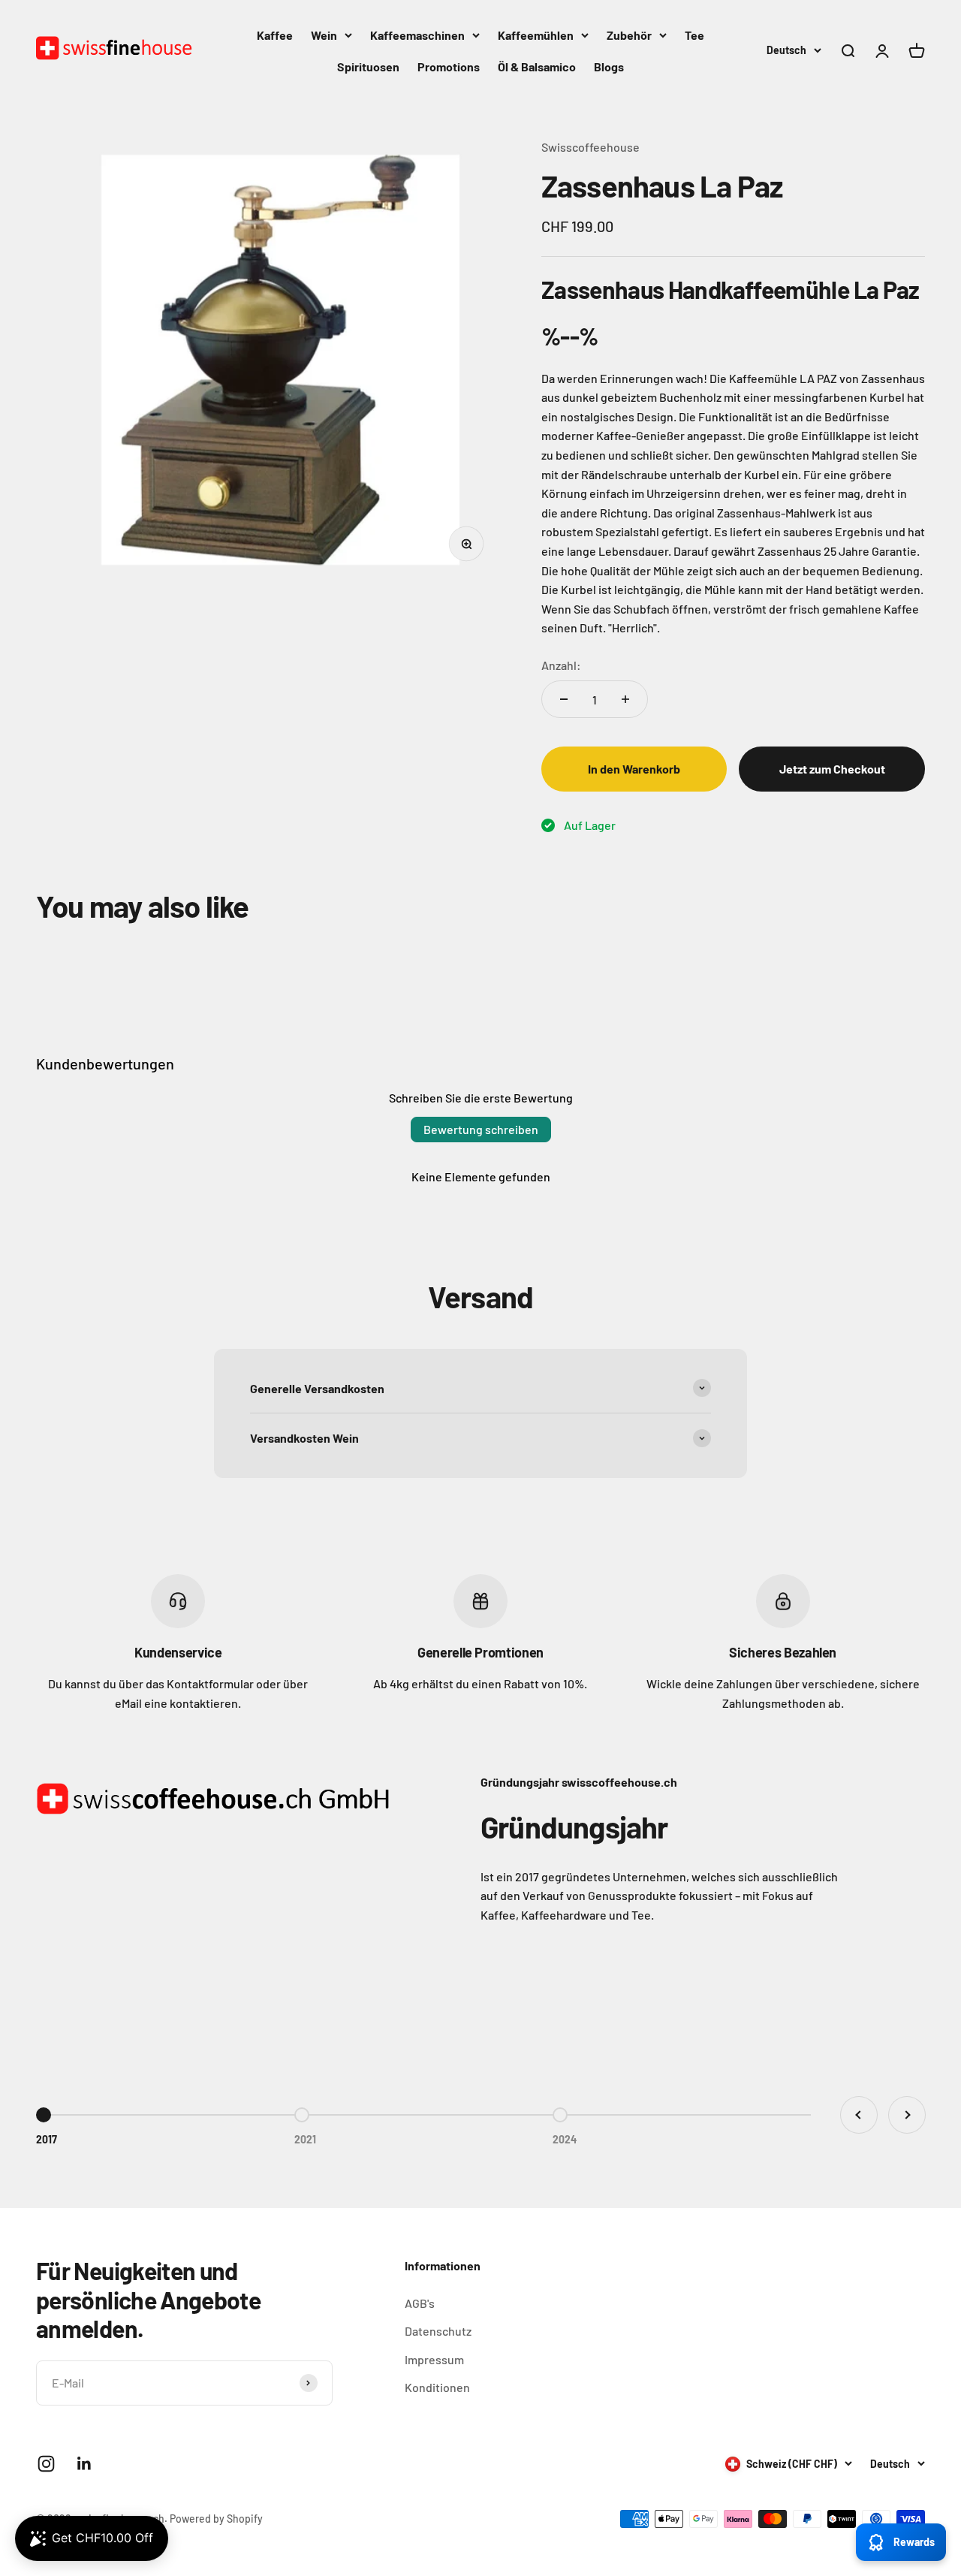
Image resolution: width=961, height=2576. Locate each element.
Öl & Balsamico (537, 66)
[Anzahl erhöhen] (625, 699)
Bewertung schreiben (481, 1129)
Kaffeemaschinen (417, 35)
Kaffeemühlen (536, 35)
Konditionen (437, 2387)
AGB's (420, 2303)
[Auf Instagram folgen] (46, 2464)
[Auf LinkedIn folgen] (84, 2464)
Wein (324, 35)
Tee (694, 35)
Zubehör (629, 35)
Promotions (449, 66)
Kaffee (275, 35)
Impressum (434, 2359)
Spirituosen (368, 66)
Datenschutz (438, 2331)
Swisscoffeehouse (590, 147)
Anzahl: (561, 665)
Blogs (609, 66)
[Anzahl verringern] (564, 699)
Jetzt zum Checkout (832, 769)
